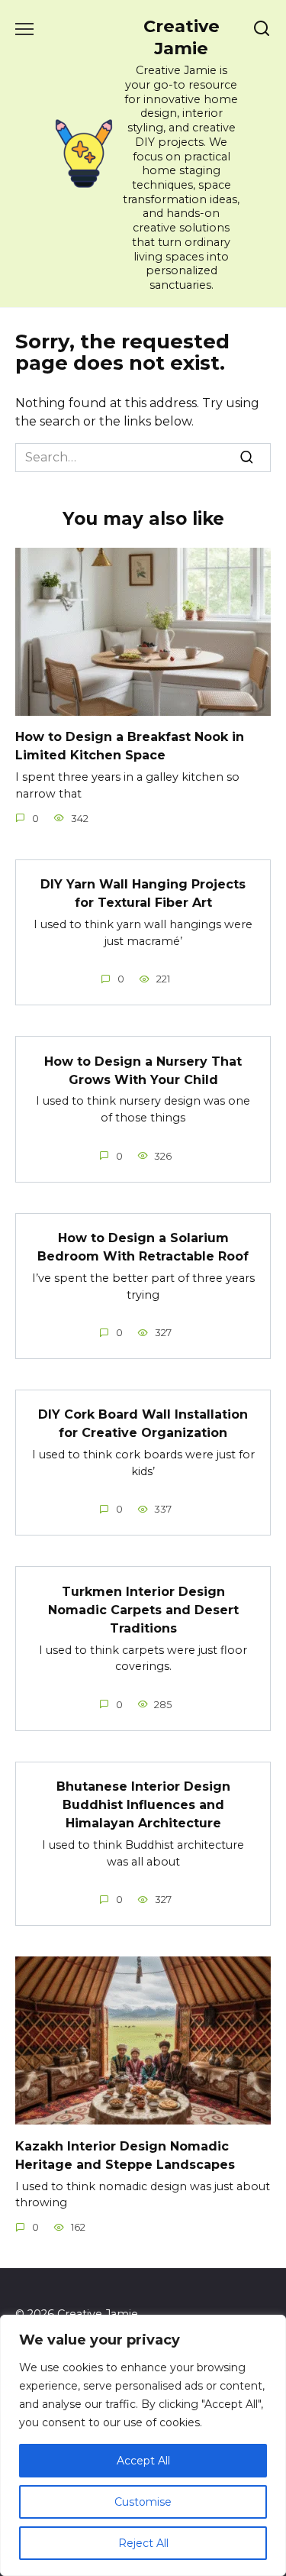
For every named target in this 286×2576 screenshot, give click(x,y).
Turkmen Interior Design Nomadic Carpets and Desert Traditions (143, 1609)
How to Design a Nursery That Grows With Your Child (143, 1070)
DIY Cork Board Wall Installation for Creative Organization (143, 1424)
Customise (143, 2502)
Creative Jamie (182, 37)
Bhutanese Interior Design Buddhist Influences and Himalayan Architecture (143, 1805)
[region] (143, 2445)
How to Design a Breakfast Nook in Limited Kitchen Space (130, 746)
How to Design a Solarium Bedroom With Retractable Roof (143, 1247)
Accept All (143, 2461)
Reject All (143, 2543)
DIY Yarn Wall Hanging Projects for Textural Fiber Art (143, 893)
